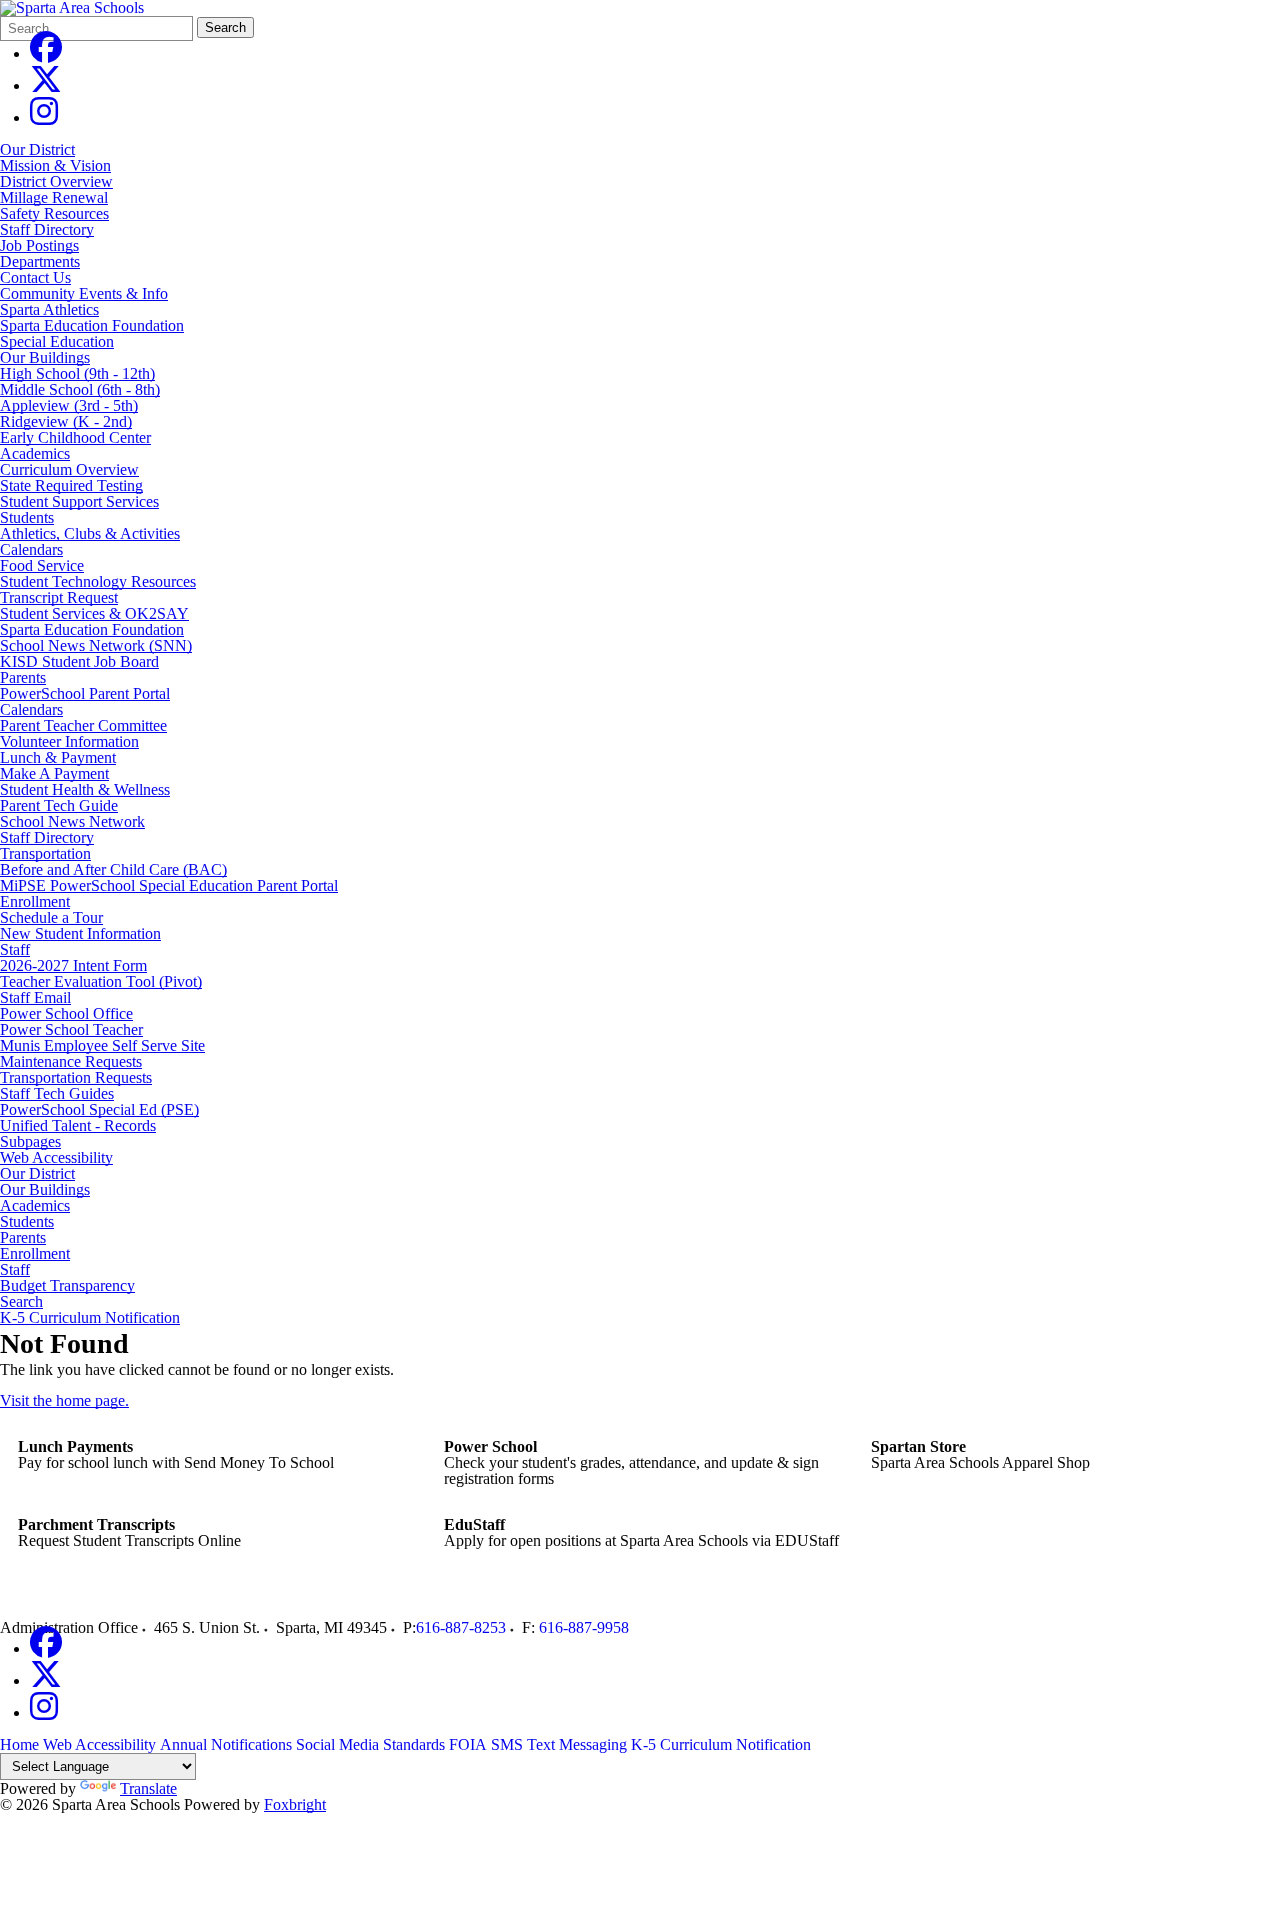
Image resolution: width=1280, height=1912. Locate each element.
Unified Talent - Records (78, 1125)
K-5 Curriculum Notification (90, 1318)
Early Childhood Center (75, 437)
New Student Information (80, 933)
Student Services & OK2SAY (94, 613)
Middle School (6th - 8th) (80, 389)
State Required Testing (71, 485)
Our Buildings (45, 357)
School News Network (72, 821)
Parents (23, 677)
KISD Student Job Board (79, 661)
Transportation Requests (76, 1077)
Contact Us (35, 277)
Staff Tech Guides (57, 1093)
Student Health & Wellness (85, 789)
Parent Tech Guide (59, 805)
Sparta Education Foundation (92, 325)
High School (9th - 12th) (77, 373)
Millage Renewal (54, 197)
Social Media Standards (370, 1744)
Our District (37, 149)
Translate (148, 1788)
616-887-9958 (584, 1627)
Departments (40, 261)
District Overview (56, 181)
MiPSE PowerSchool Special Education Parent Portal (169, 885)
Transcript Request (59, 597)
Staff (15, 949)
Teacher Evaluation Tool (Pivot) (101, 981)
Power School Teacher (71, 1029)
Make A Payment (54, 773)
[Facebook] (46, 53)
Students (27, 517)
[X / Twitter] (46, 85)
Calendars (31, 549)
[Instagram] (44, 117)
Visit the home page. (64, 1400)
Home (19, 1744)
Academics (35, 453)
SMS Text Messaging (559, 1744)
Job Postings (39, 245)
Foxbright (295, 1804)
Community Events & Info (84, 293)
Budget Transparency (67, 1286)
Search (225, 27)
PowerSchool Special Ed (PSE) (99, 1109)
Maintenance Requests (71, 1061)
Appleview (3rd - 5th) (69, 405)
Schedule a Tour (51, 917)
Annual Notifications (226, 1744)
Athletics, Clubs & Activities (90, 533)
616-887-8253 (461, 1627)
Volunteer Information (69, 741)
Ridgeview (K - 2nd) (66, 421)
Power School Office (66, 1013)
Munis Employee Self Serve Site (102, 1045)
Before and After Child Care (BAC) (113, 869)
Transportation (45, 853)
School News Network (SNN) (96, 645)
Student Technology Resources (98, 581)
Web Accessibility (56, 1158)
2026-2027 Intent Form (73, 965)
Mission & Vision (55, 165)
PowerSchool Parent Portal (85, 693)
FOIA (468, 1744)
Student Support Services (79, 501)
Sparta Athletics (49, 309)
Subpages (30, 1142)
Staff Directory (47, 229)
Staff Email (35, 997)
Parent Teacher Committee (83, 725)
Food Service (42, 565)
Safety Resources (54, 213)
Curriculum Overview (69, 469)
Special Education (57, 341)
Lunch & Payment (58, 757)
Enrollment (35, 901)
